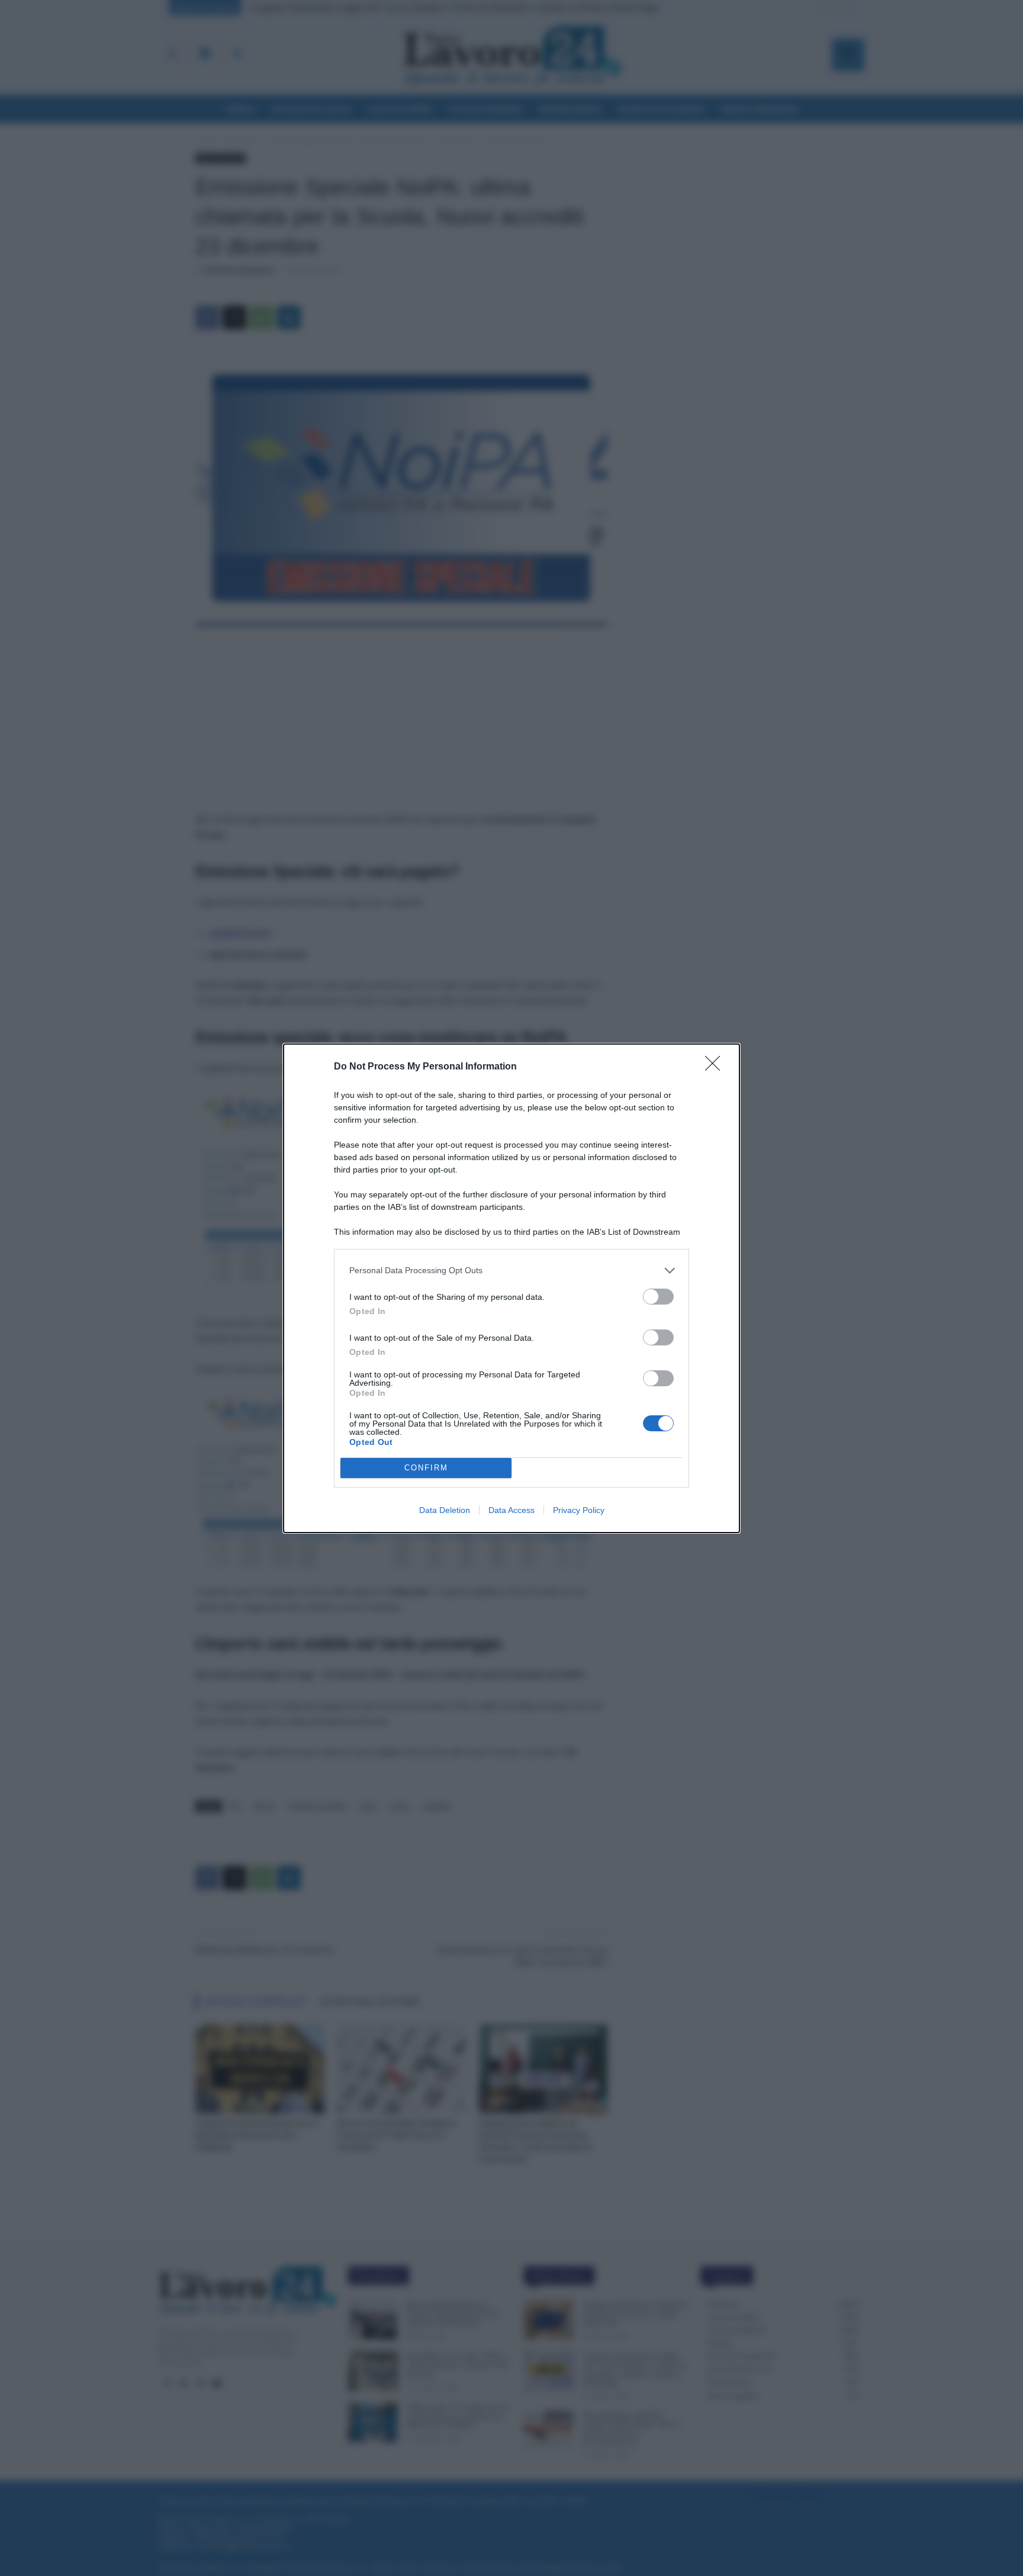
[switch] (658, 1297)
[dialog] (511, 1288)
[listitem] (511, 1271)
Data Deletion (445, 1510)
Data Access (511, 1510)
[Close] (716, 1067)
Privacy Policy (579, 1510)
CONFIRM (426, 1468)
